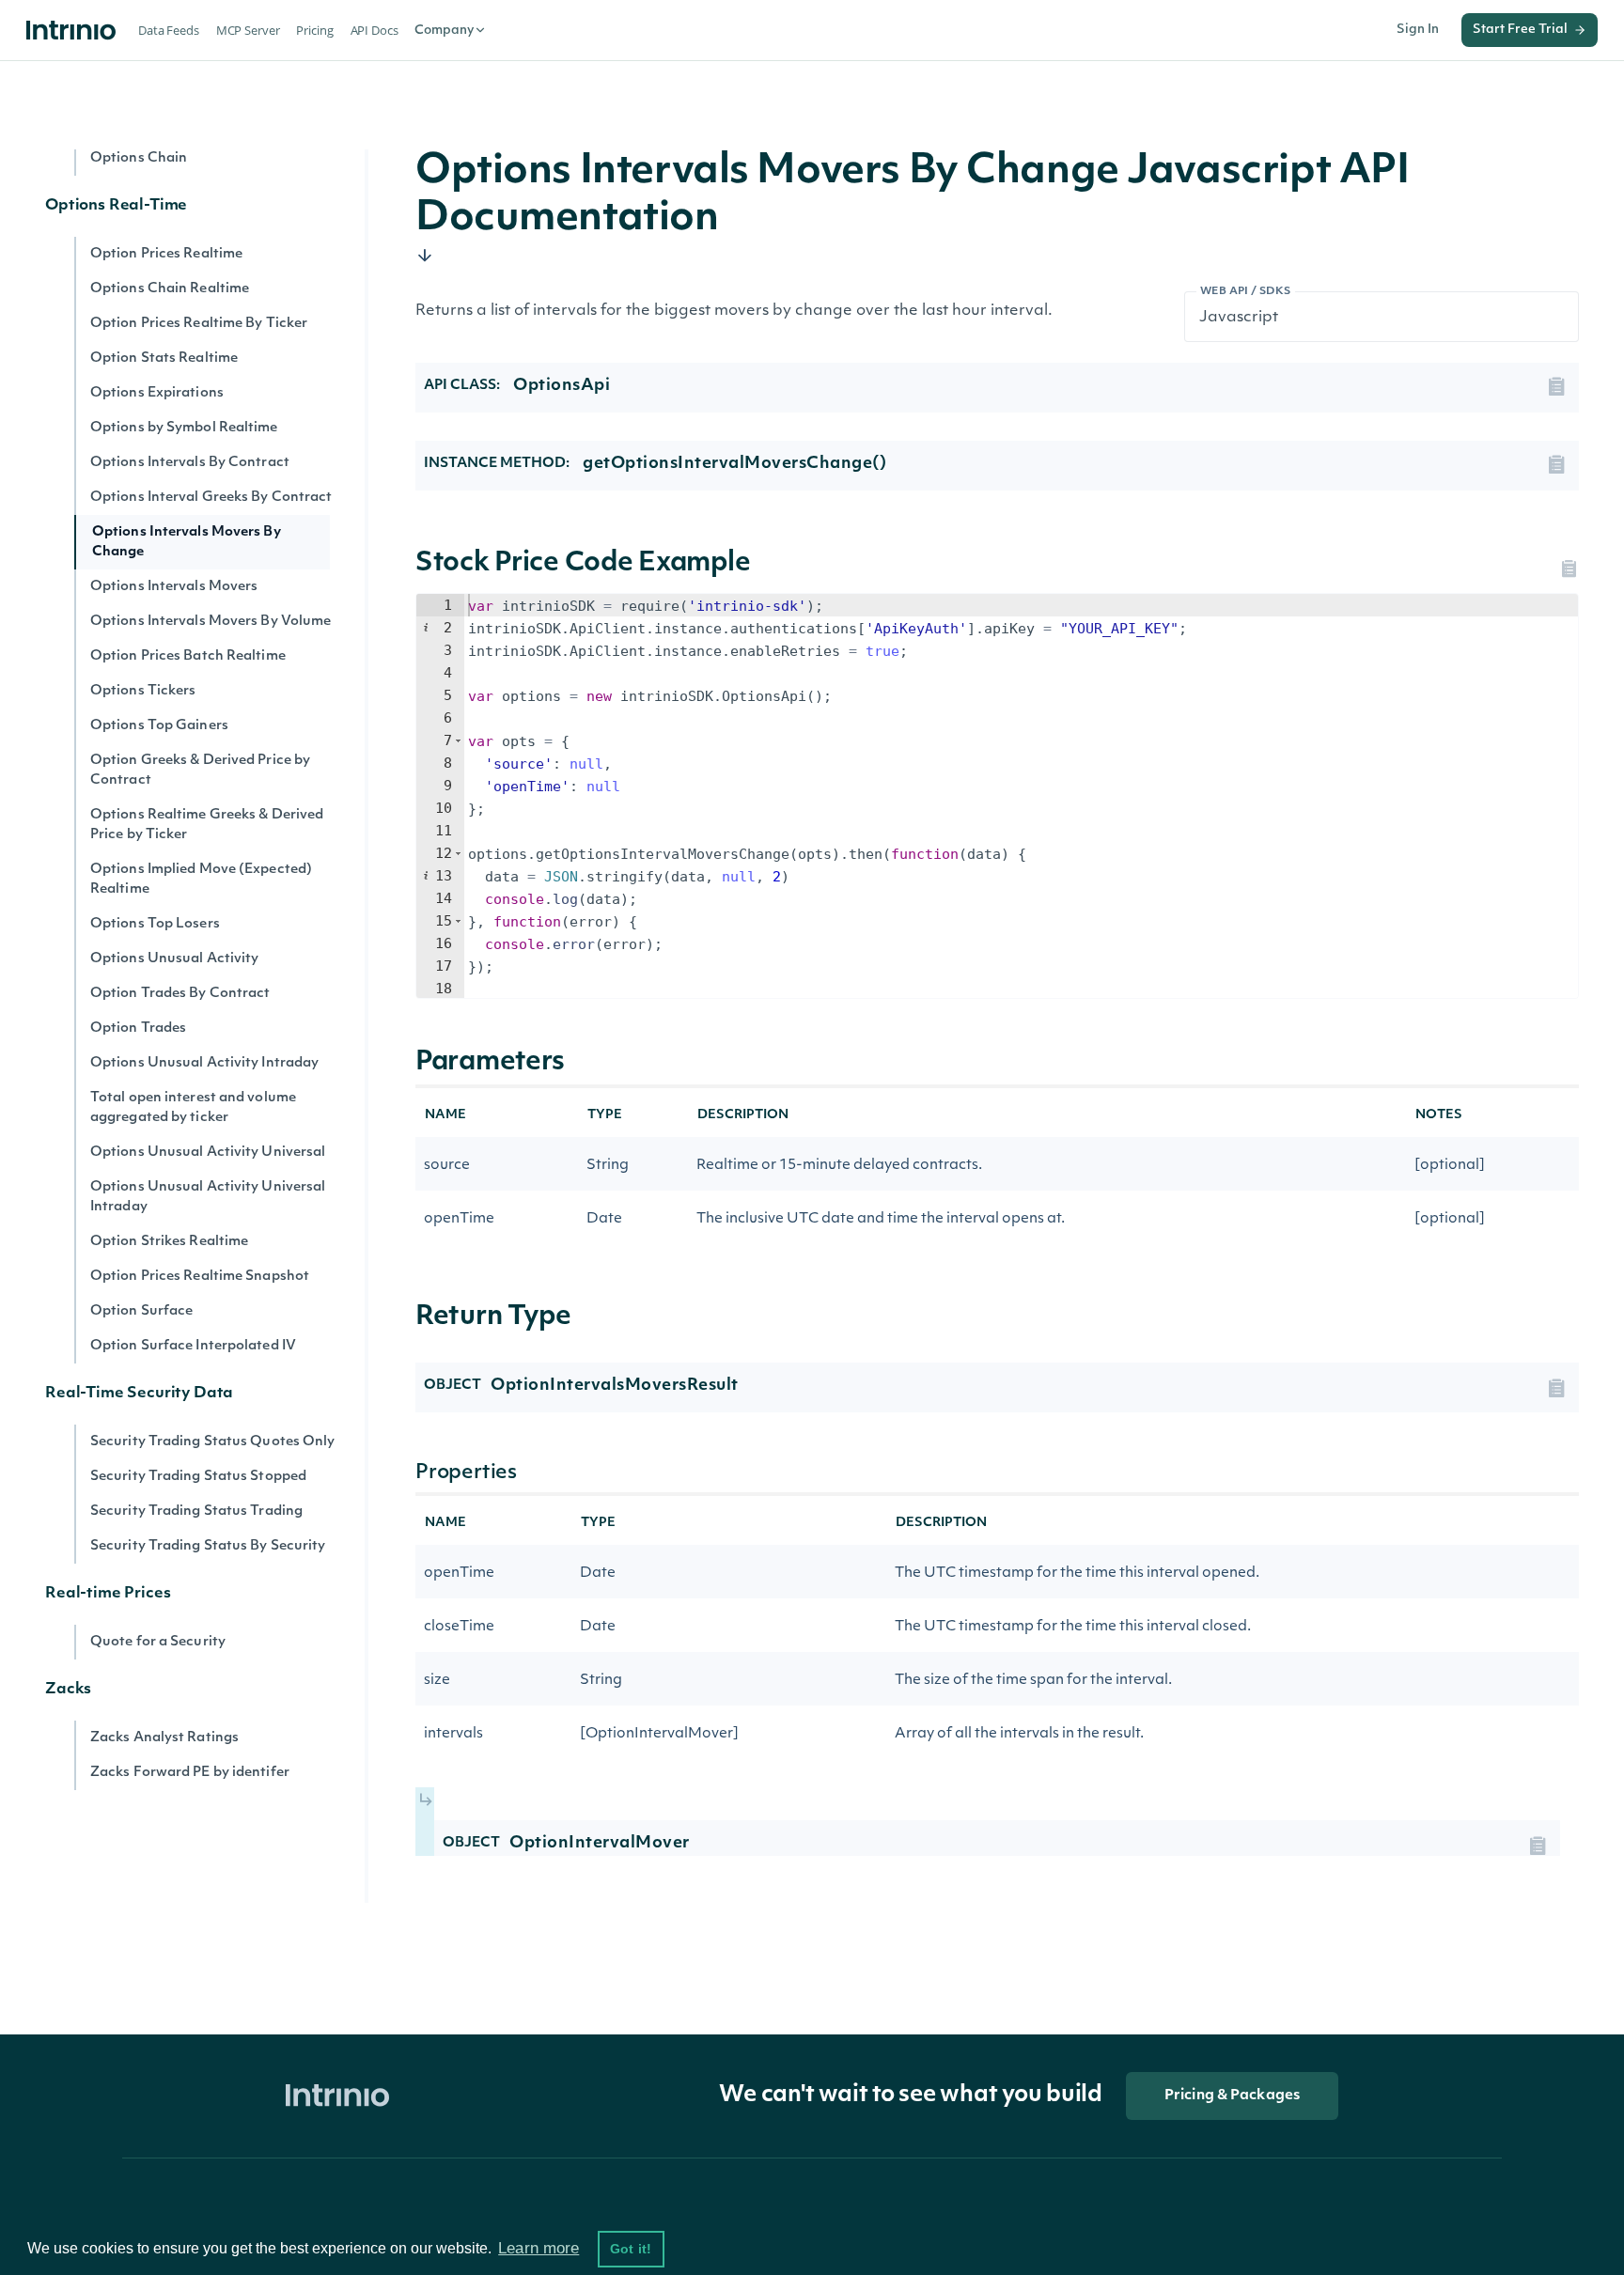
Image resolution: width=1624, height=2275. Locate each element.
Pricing (314, 30)
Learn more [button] (539, 2248)
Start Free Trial (1520, 30)
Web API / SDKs (1246, 292)
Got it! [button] (631, 2249)
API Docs (375, 30)
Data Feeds (169, 30)
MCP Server (248, 30)
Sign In (1418, 30)
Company (444, 31)
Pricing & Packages (1232, 2096)
